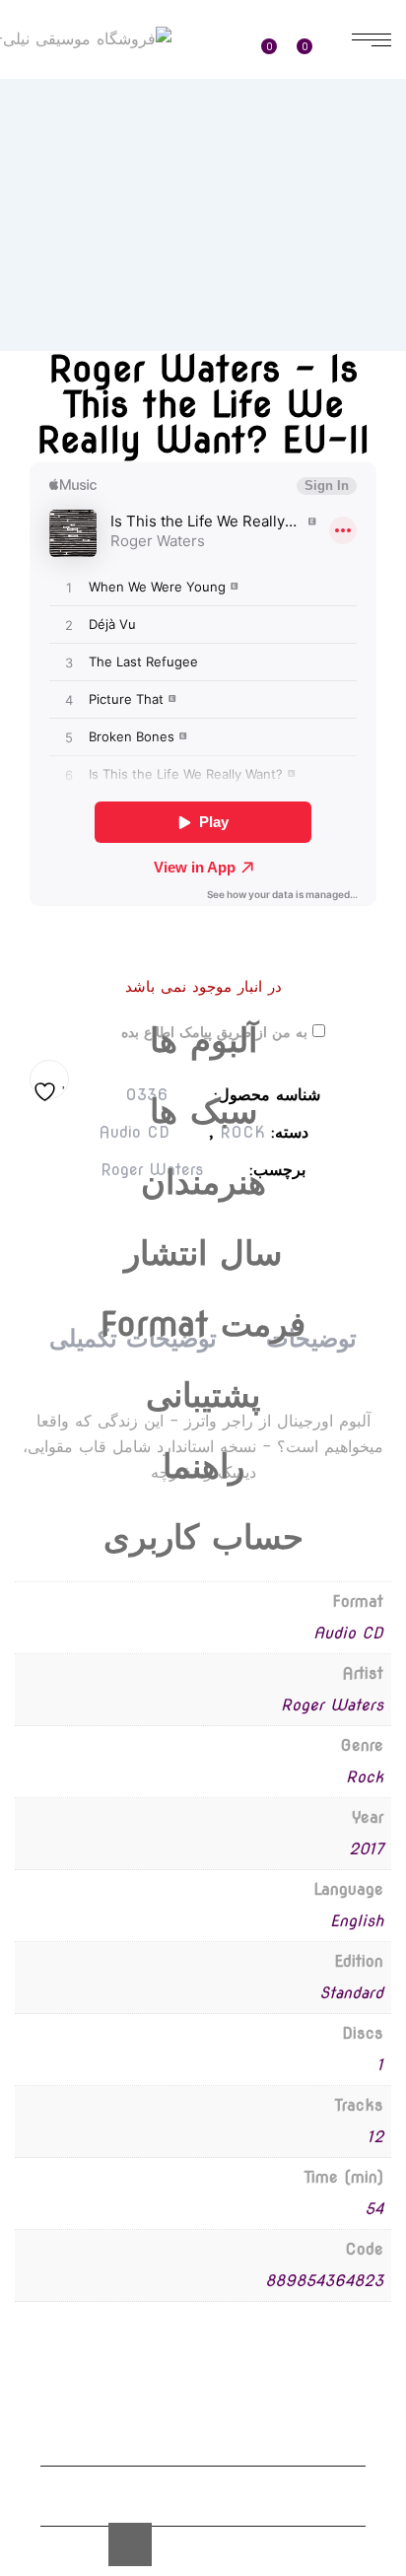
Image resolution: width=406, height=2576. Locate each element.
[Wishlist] (276, 39)
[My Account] (224, 40)
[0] (315, 40)
